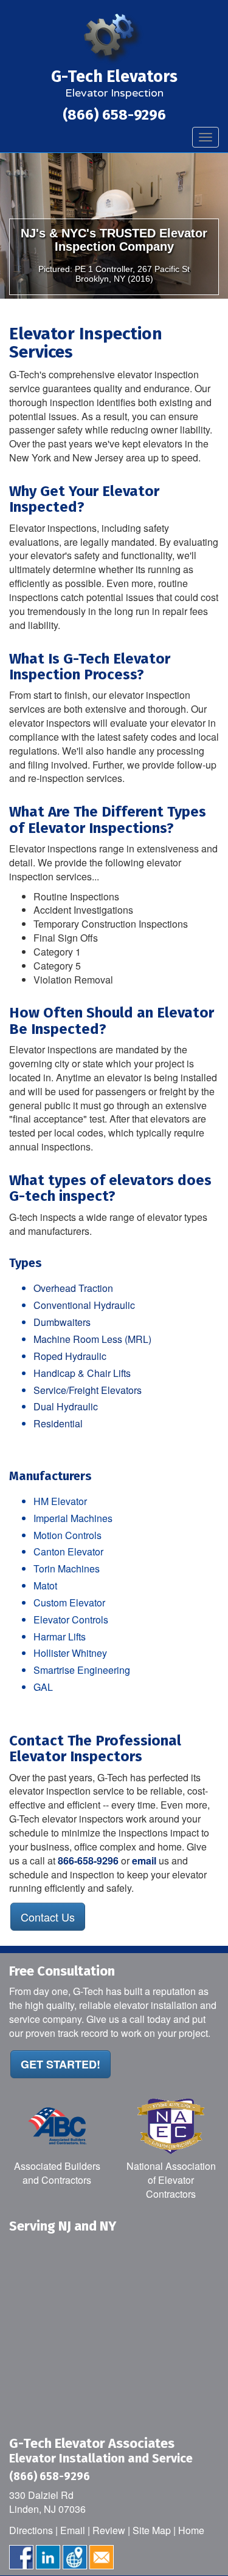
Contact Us (48, 1917)
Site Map (152, 2530)
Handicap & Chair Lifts (82, 1373)
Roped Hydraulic (70, 1356)
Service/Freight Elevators (88, 1390)
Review (109, 2530)
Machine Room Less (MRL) (92, 1339)
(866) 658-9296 (114, 115)
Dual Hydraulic (66, 1406)
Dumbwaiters (62, 1322)
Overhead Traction (73, 1288)
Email (73, 2530)
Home (191, 2530)
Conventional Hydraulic (84, 1305)
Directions (31, 2530)
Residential (58, 1423)
